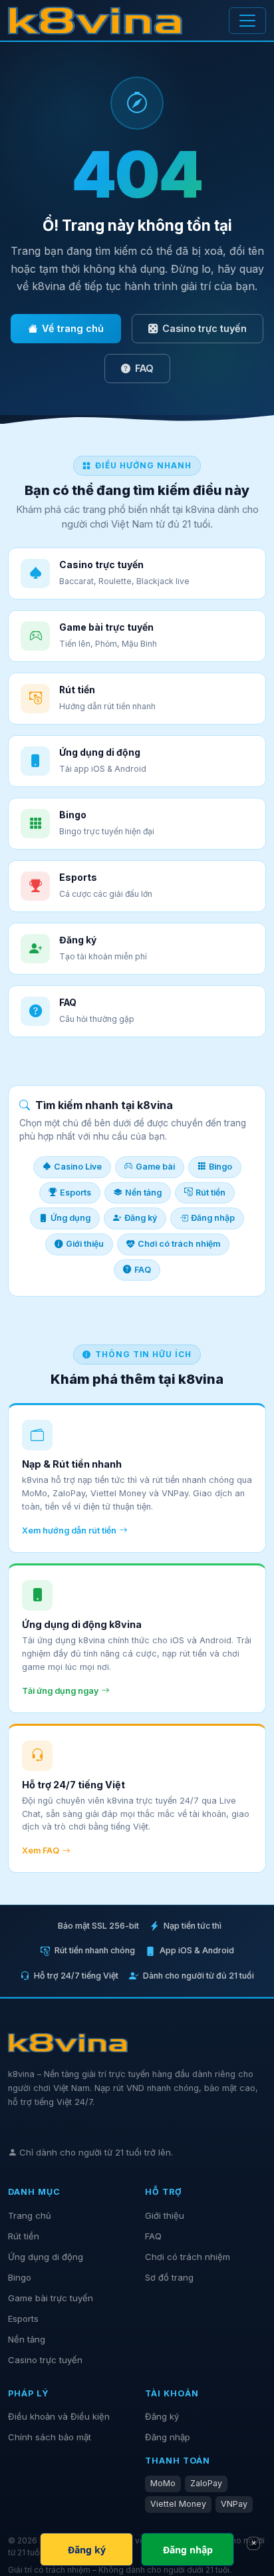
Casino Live (78, 1167)
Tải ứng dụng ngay (60, 1691)
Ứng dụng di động (46, 2257)
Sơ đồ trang (169, 2277)
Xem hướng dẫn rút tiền (69, 1530)
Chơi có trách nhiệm (179, 1244)
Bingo (220, 1167)
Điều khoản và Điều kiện (59, 2416)
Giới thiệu (85, 1244)
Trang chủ (30, 2215)
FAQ (144, 368)
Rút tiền (210, 1193)
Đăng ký (141, 1218)
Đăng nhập (213, 1218)
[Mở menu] (247, 21)
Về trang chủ (73, 328)
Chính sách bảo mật (50, 2437)
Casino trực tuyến (205, 328)
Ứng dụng (70, 1218)
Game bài (155, 1167)
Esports (75, 1193)
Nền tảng (143, 1193)
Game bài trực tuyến (51, 2298)
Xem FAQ (41, 1851)
